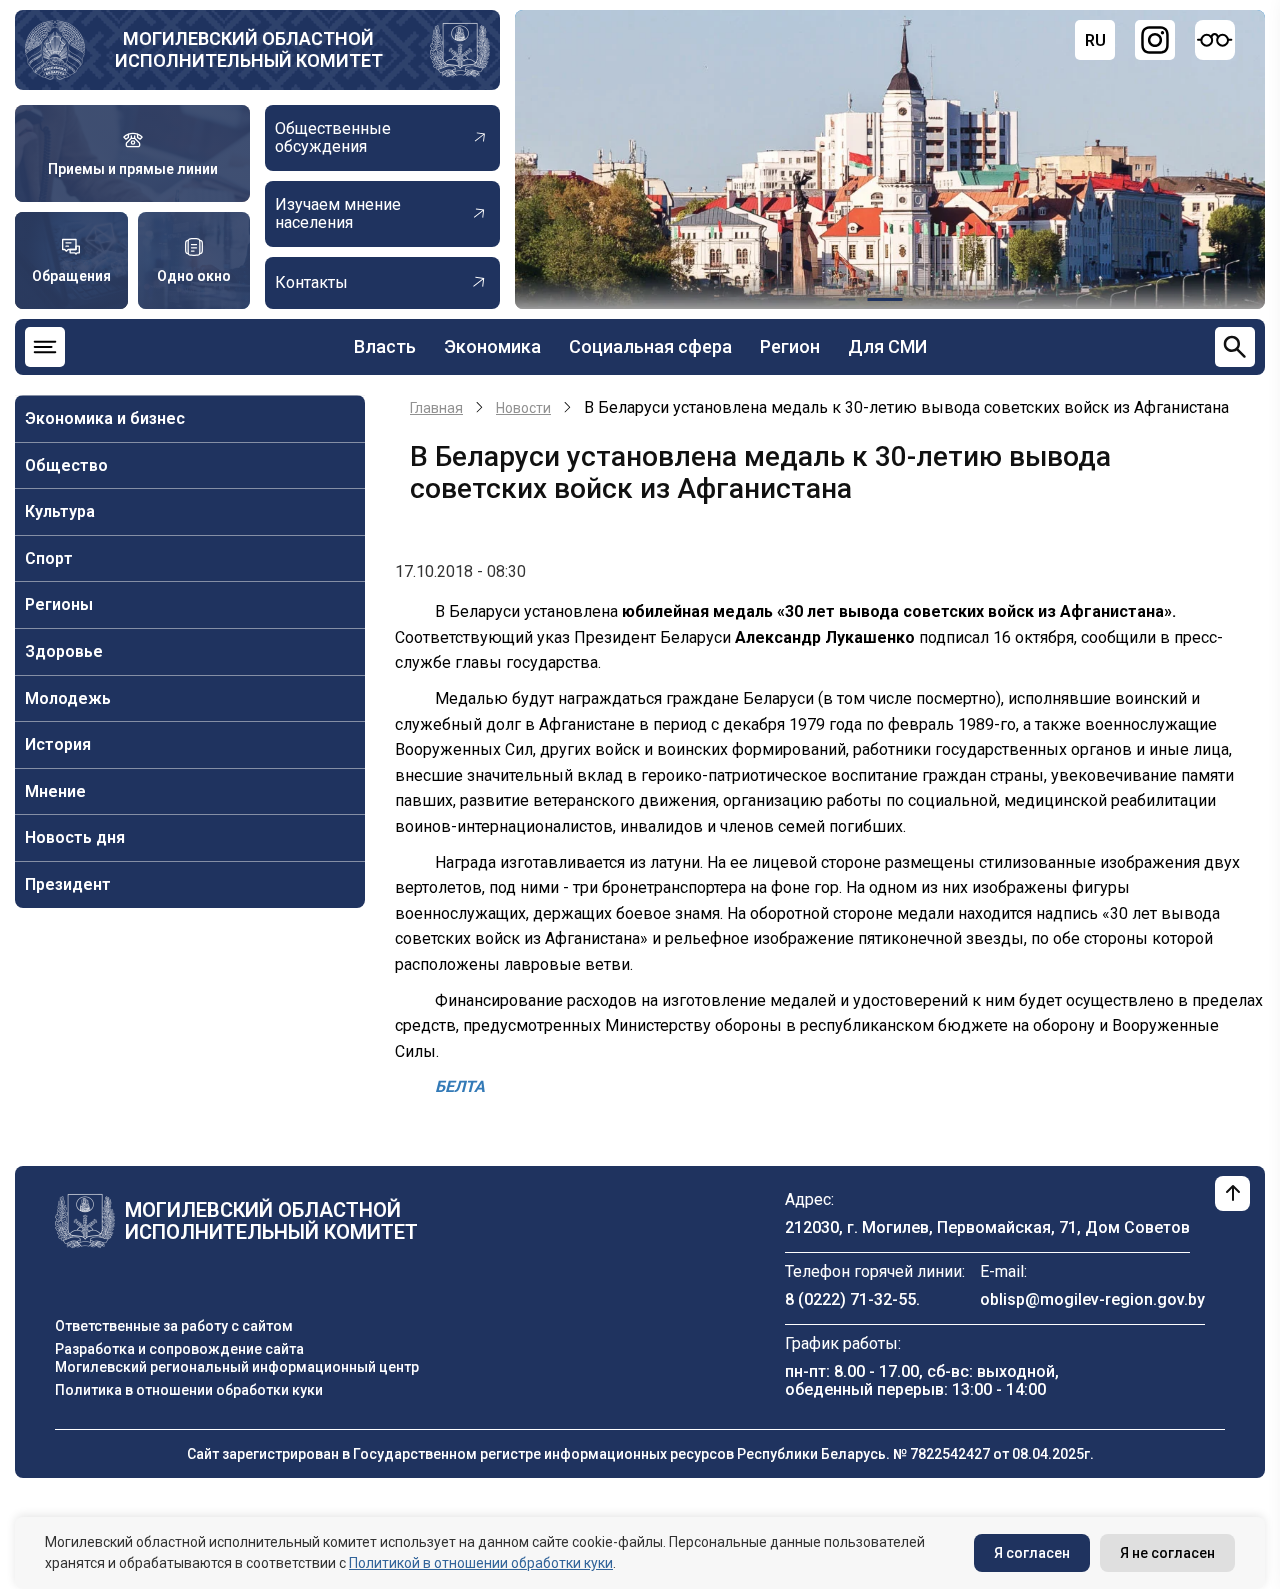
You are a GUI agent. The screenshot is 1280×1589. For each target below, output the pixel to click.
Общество (66, 465)
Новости (523, 408)
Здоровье (64, 651)
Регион (790, 346)
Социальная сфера (650, 346)
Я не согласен (1167, 1553)
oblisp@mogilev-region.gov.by (1092, 1299)
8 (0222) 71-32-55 (850, 1299)
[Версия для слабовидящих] (1215, 40)
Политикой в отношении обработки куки (481, 1563)
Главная (436, 408)
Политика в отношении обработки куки (189, 1390)
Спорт (49, 558)
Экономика (492, 346)
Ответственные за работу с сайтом (174, 1326)
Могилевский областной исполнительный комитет (249, 49)
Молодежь (68, 698)
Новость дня (75, 837)
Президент (68, 884)
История (58, 744)
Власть (385, 346)
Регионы (59, 604)
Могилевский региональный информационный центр (237, 1367)
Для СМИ (887, 346)
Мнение (55, 791)
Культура (60, 511)
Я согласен (1032, 1553)
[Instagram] (1155, 40)
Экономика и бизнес (105, 418)
